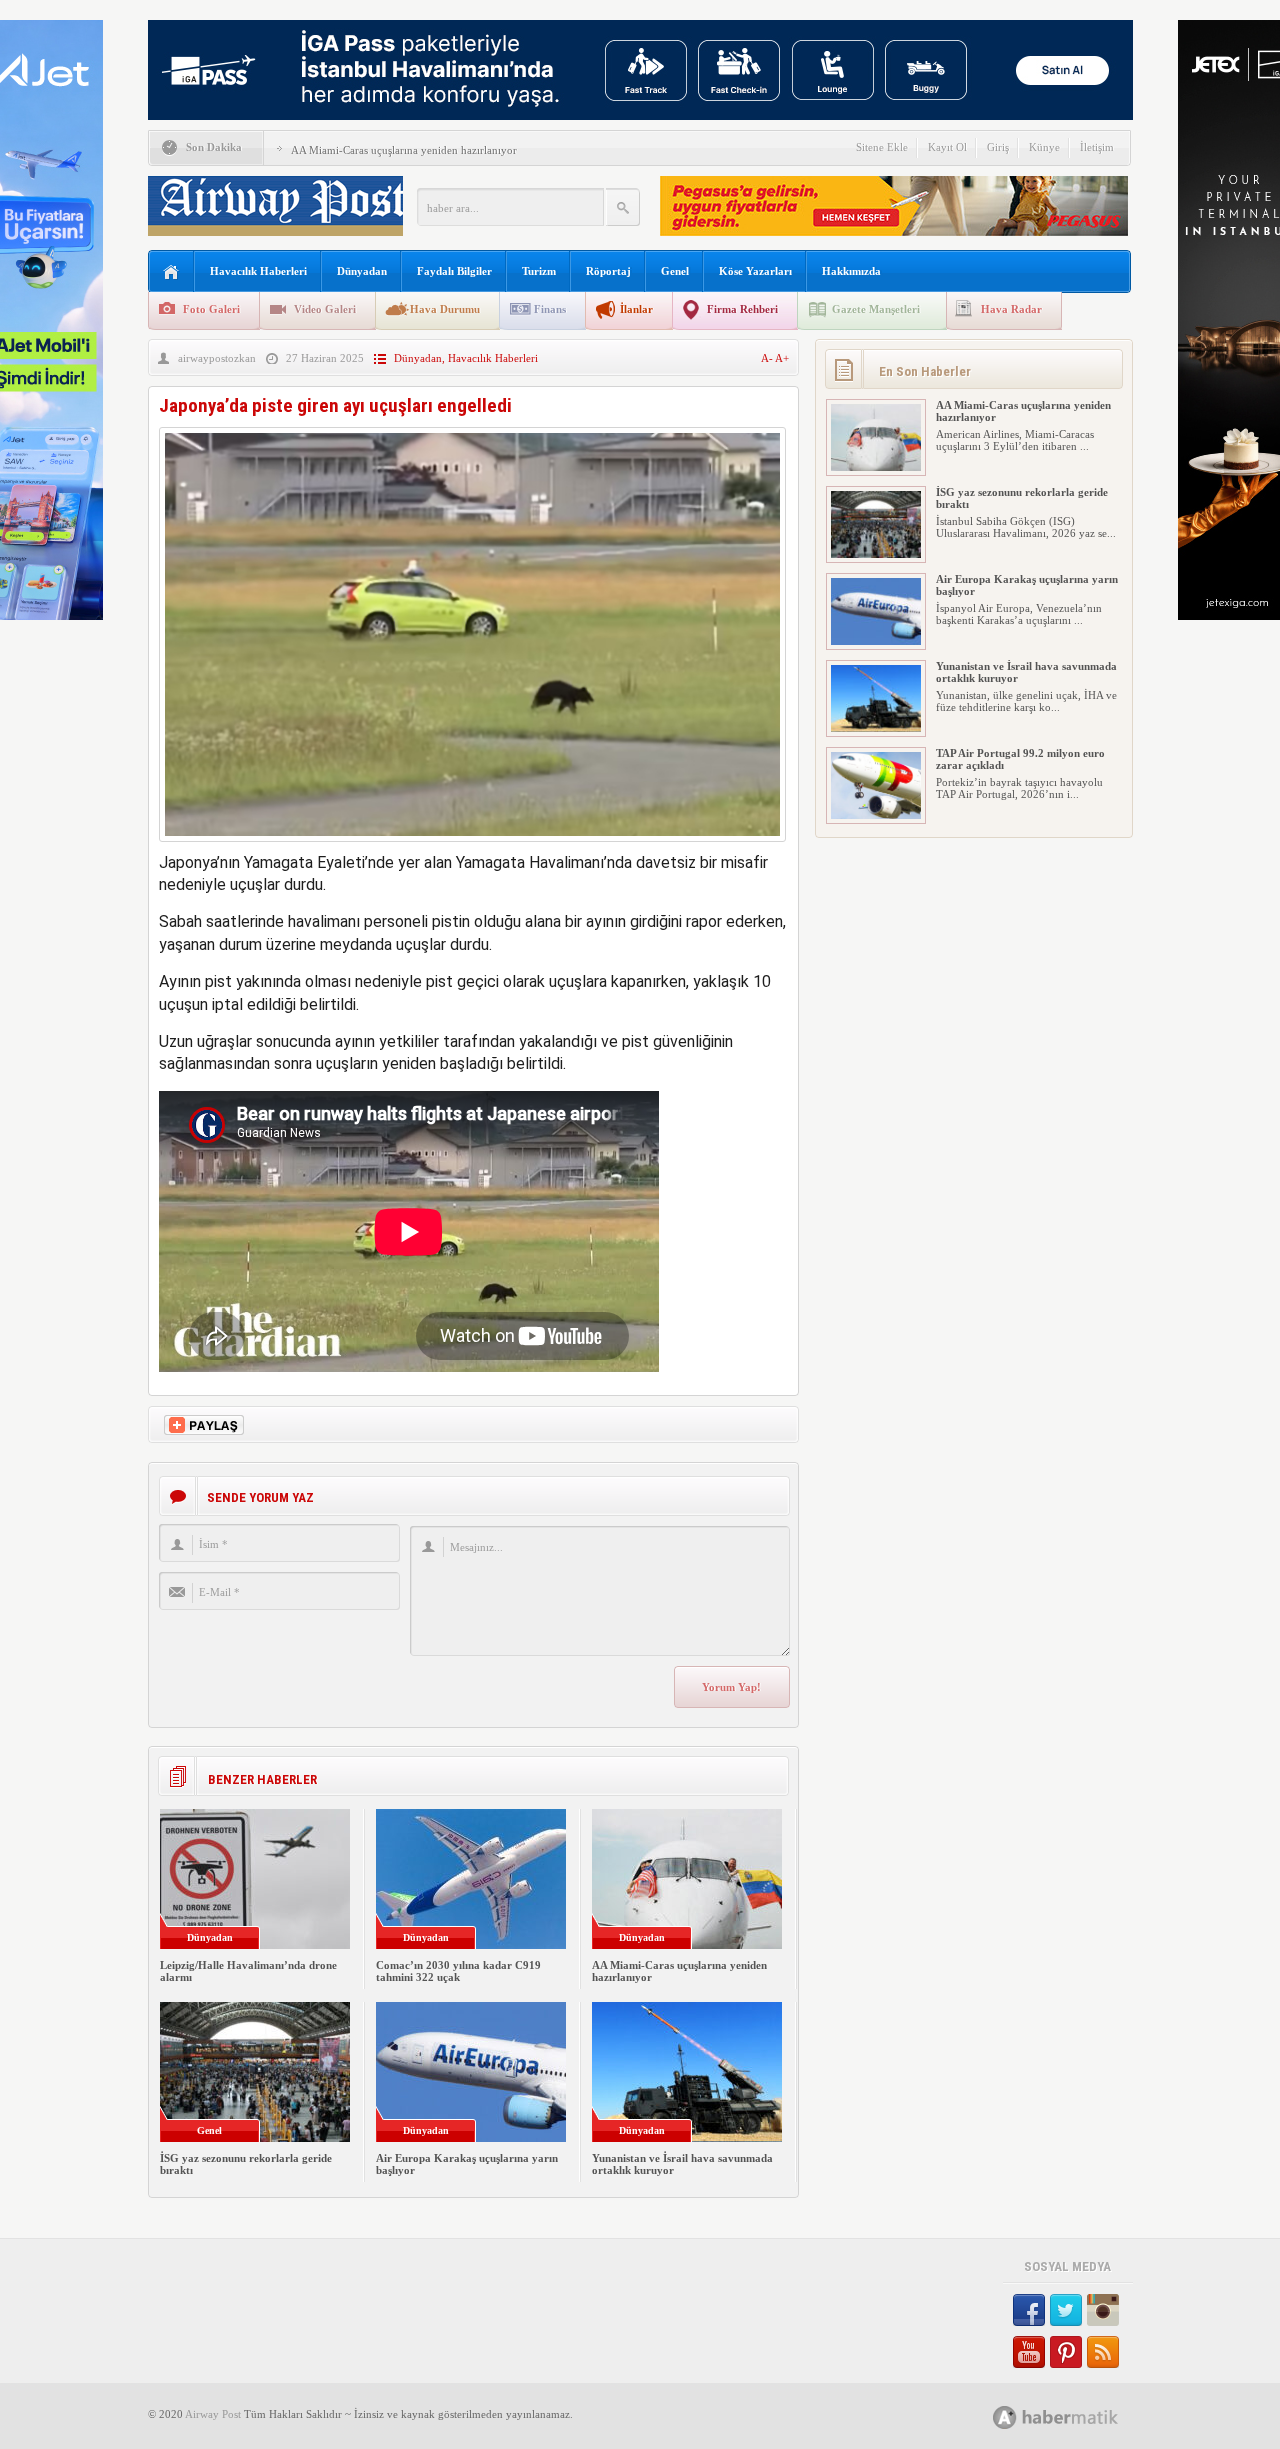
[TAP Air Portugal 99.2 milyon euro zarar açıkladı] (876, 815)
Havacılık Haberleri (258, 271)
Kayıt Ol (947, 147)
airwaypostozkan (217, 358)
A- (768, 358)
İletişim (1097, 147)
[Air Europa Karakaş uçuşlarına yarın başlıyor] (876, 641)
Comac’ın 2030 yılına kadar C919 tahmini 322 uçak (458, 1971)
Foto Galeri (211, 309)
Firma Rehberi (742, 309)
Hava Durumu (445, 309)
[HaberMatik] (1077, 2416)
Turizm (539, 271)
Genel (675, 271)
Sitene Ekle (882, 147)
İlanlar (636, 309)
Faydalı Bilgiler (454, 271)
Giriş (998, 147)
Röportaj (608, 271)
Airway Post (213, 2414)
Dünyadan (362, 271)
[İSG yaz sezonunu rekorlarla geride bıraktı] (876, 554)
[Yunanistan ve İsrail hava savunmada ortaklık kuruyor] (876, 728)
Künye (1044, 147)
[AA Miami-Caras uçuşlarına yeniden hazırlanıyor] (876, 467)
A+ (782, 358)
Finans (550, 309)
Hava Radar (1011, 309)
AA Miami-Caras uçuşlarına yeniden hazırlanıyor (404, 150)
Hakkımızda (851, 271)
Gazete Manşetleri (876, 309)
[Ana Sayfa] (171, 272)
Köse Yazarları (755, 271)
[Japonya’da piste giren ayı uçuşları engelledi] (472, 846)
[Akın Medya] (1005, 2417)
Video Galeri (325, 309)
